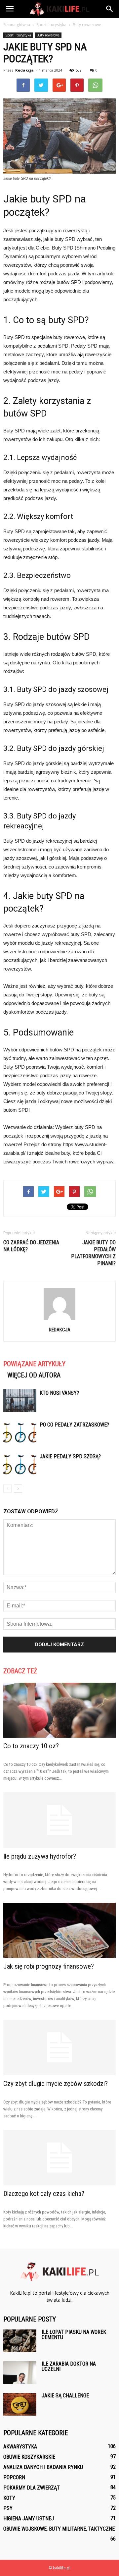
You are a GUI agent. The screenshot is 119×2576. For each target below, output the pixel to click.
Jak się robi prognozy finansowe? (49, 1966)
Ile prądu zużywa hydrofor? (40, 1856)
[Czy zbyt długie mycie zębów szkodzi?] (59, 2047)
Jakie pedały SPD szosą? (70, 1456)
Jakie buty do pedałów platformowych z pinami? (93, 1253)
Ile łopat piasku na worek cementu (74, 2335)
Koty (9, 2498)
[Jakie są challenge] (20, 2405)
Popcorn (14, 2477)
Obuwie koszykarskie (29, 2457)
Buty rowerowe (48, 35)
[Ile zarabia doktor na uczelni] (20, 2373)
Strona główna (17, 25)
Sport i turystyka (18, 35)
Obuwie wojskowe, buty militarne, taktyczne (59, 2529)
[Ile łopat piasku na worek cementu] (20, 2341)
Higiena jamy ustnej (29, 2519)
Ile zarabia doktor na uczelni (69, 2366)
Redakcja (24, 70)
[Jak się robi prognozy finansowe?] (59, 1930)
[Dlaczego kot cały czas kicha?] (59, 2158)
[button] (110, 9)
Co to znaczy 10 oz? (31, 1746)
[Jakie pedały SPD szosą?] (20, 1464)
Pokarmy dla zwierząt (32, 2488)
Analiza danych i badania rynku (43, 2467)
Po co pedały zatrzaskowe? (74, 1425)
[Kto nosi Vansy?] (20, 1400)
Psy (8, 2508)
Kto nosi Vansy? (59, 1393)
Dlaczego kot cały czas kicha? (44, 2194)
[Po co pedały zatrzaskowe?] (20, 1432)
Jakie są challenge (65, 2396)
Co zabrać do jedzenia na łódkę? (31, 1246)
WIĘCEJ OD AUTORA (34, 1375)
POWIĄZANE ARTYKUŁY (34, 1364)
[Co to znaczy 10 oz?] (59, 1710)
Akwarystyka (20, 2447)
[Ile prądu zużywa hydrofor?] (59, 1820)
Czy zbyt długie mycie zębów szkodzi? (56, 2084)
